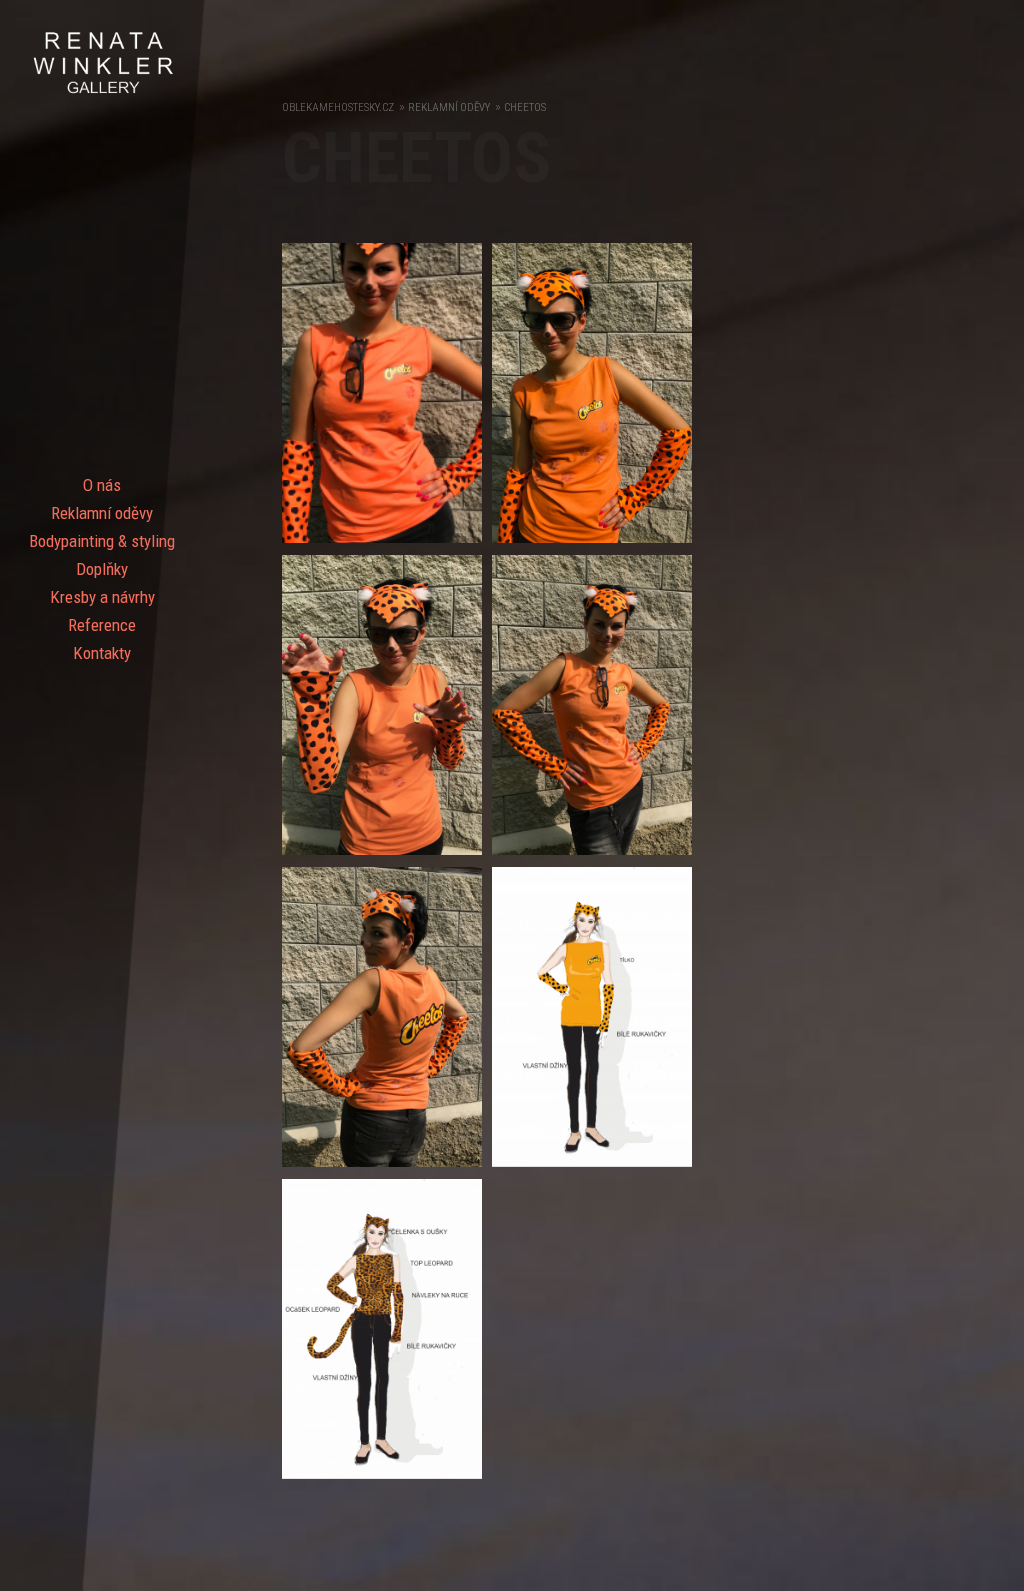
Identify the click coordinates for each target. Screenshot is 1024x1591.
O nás (102, 485)
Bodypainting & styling (102, 541)
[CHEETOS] (387, 548)
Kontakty (102, 653)
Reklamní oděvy (102, 513)
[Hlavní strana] (102, 91)
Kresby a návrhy (102, 597)
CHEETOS (525, 107)
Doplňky (102, 569)
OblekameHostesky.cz (338, 107)
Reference (102, 625)
